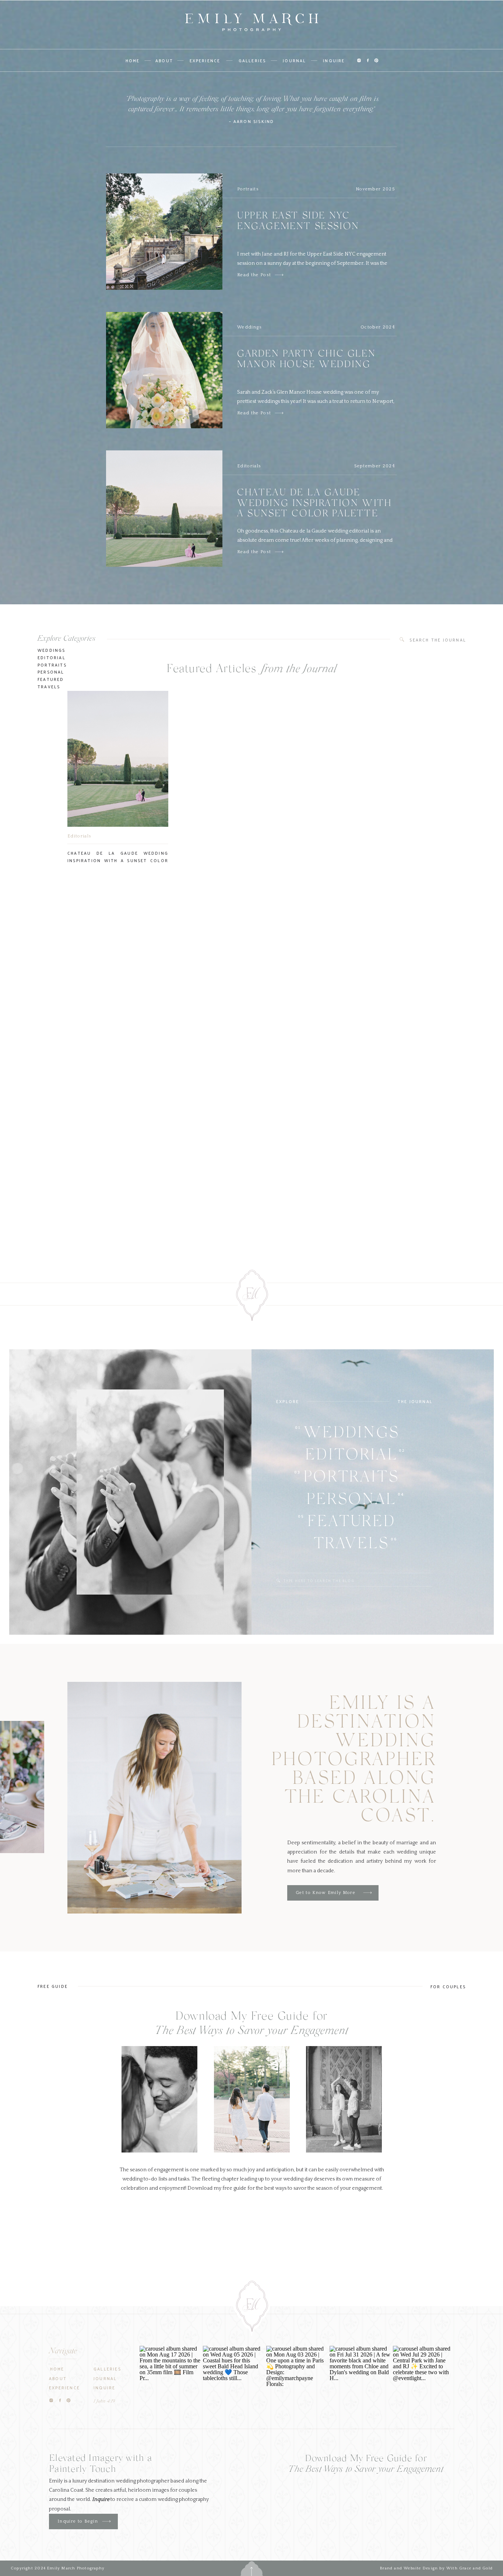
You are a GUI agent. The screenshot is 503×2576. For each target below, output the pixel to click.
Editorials (249, 466)
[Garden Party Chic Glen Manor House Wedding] (279, 413)
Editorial (52, 657)
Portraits (248, 189)
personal (51, 672)
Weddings (250, 327)
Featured (51, 679)
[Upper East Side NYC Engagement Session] (279, 275)
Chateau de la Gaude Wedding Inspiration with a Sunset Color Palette (314, 504)
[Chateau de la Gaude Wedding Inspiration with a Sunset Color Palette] (279, 552)
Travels (49, 686)
